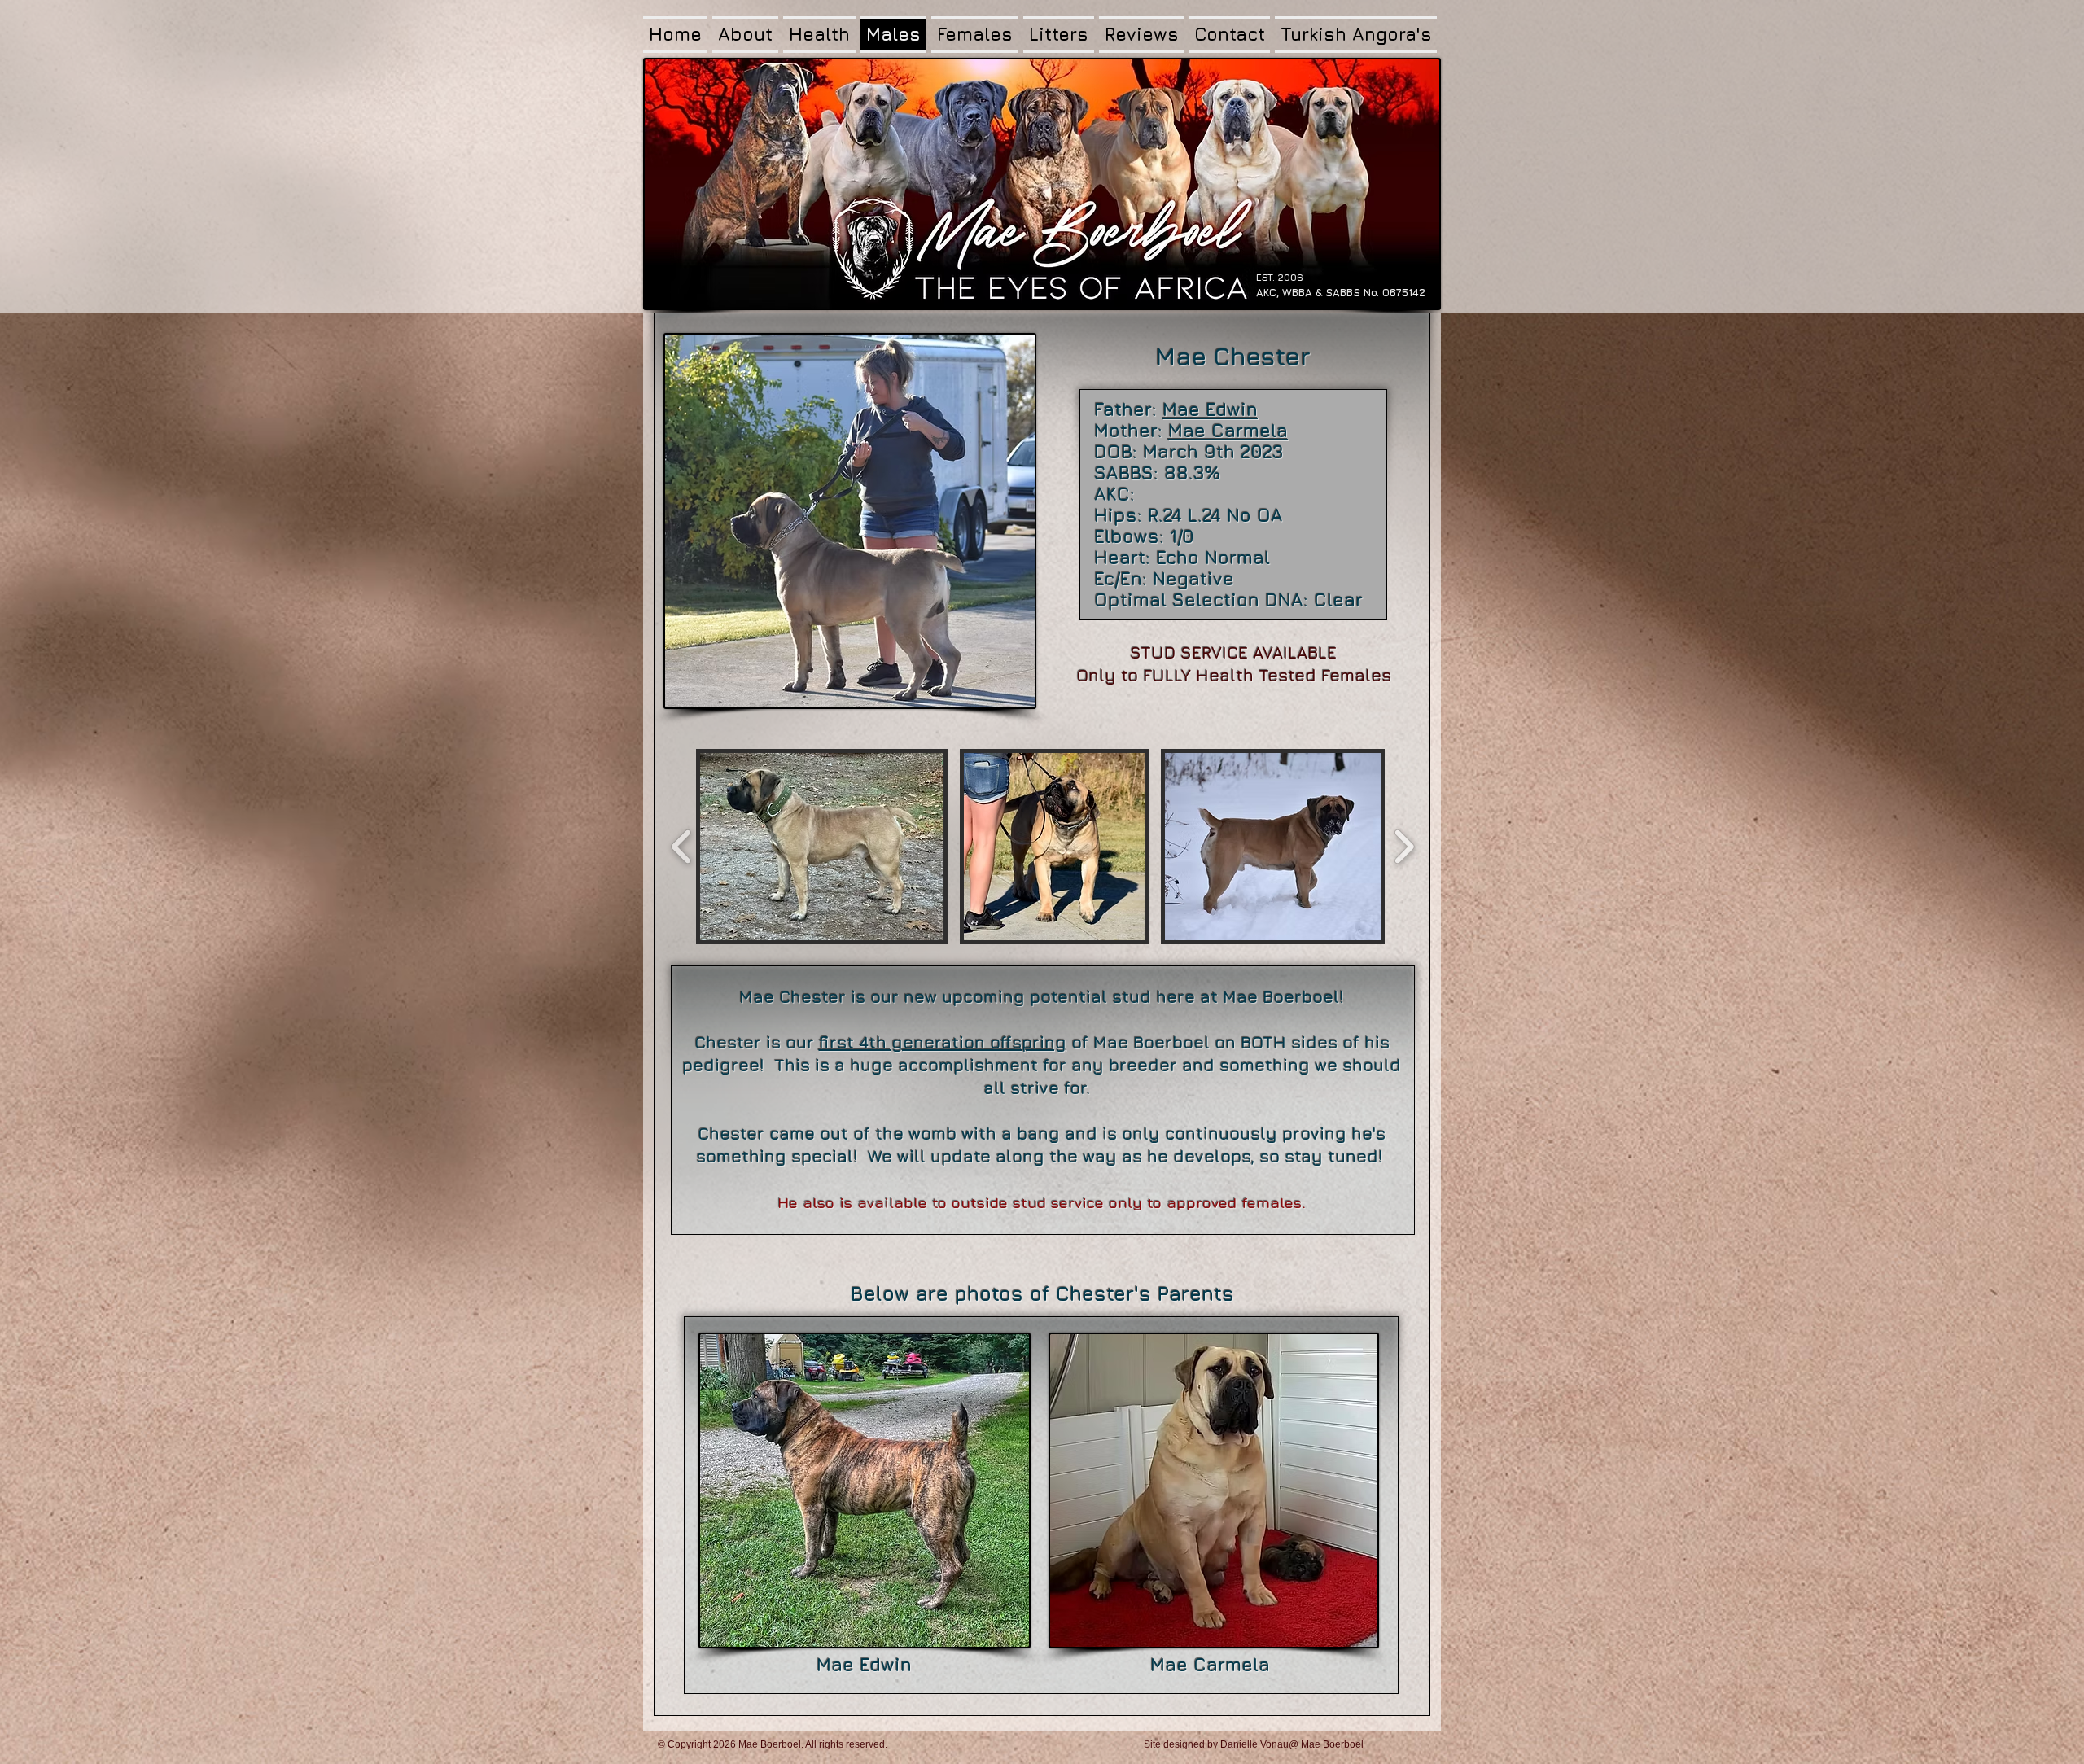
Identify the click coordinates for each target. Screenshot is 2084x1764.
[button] (822, 847)
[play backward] (682, 847)
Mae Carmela (1228, 431)
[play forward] (1404, 847)
